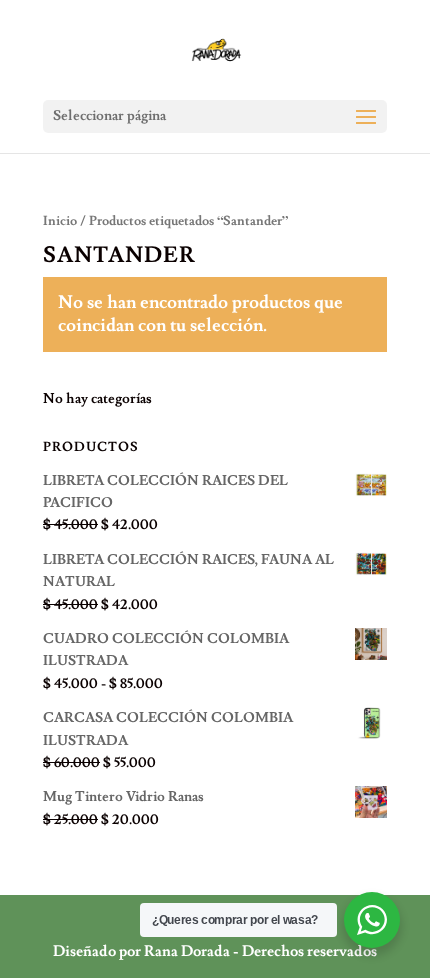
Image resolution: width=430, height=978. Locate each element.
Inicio (60, 221)
